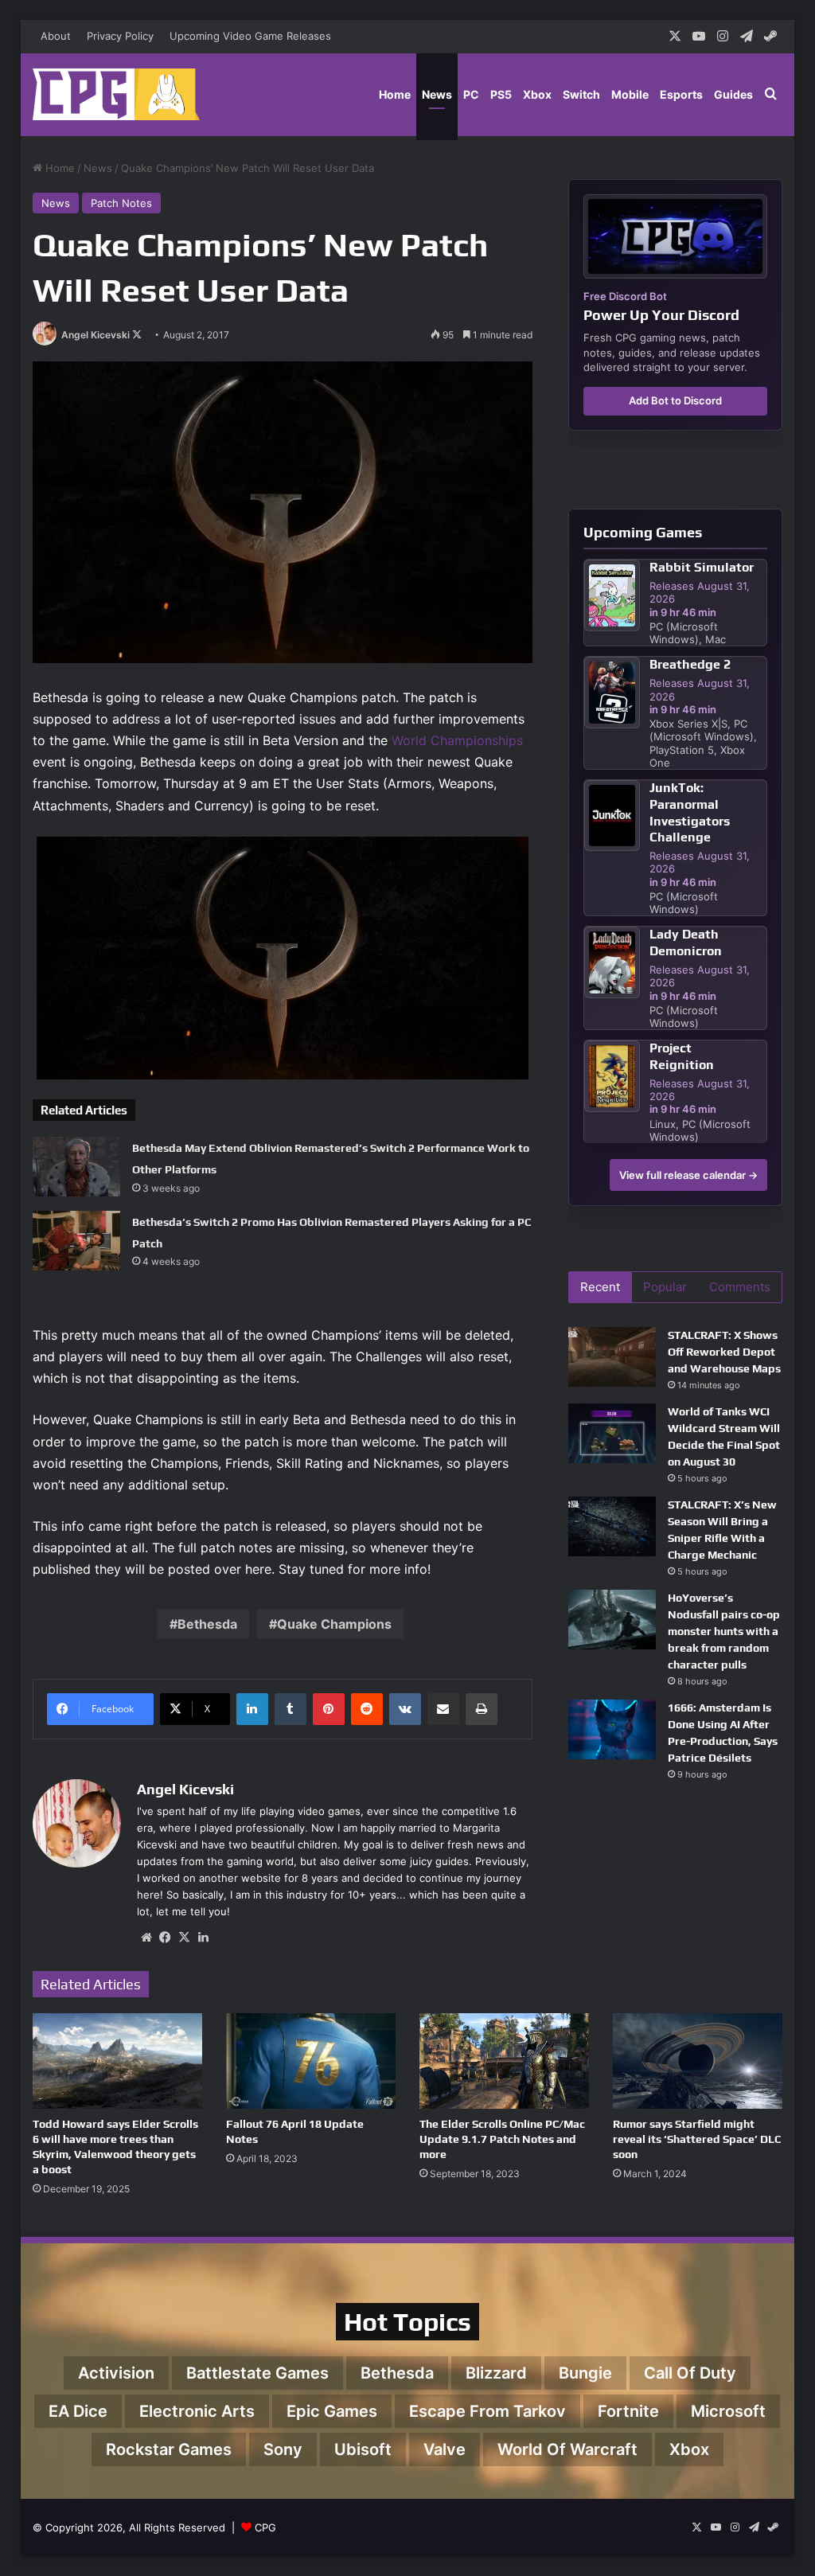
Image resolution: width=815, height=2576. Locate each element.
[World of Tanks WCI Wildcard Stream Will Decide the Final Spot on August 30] (612, 1433)
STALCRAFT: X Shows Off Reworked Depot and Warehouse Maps (724, 1352)
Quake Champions (334, 1624)
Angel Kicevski (96, 335)
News (437, 94)
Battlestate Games (257, 2373)
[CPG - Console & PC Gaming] (116, 94)
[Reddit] (367, 1709)
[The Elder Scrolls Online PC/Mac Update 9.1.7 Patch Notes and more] (504, 2061)
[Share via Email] (443, 1709)
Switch (581, 94)
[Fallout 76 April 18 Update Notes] (311, 2061)
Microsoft (728, 2411)
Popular (665, 1287)
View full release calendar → (688, 1175)
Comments (740, 1287)
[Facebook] (166, 1938)
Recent (600, 1287)
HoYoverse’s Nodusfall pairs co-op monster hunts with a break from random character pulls (724, 1631)
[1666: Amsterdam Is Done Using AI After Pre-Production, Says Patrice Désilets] (612, 1729)
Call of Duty (690, 2373)
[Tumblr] (291, 1709)
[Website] (146, 1938)
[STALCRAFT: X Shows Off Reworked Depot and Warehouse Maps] (612, 1357)
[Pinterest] (329, 1709)
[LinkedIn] (252, 1709)
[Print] (482, 1709)
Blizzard (496, 2373)
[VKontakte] (405, 1709)
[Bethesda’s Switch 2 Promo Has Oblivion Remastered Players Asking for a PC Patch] (76, 1241)
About (56, 36)
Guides (733, 94)
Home (395, 94)
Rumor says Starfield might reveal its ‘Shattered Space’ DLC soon (697, 2139)
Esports (681, 94)
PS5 (501, 94)
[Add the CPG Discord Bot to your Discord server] (675, 236)
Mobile (630, 94)
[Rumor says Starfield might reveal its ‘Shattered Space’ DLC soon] (698, 2061)
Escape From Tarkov (487, 2411)
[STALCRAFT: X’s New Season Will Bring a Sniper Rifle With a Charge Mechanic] (612, 1526)
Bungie (585, 2373)
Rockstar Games (169, 2449)
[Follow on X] (137, 335)
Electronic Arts (197, 2411)
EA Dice (78, 2411)
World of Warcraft (567, 2449)
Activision (116, 2373)
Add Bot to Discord (675, 400)
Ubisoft (363, 2449)
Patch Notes (121, 203)
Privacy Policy (120, 36)
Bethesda (207, 1624)
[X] (185, 1938)
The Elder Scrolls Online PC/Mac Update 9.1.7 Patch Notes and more (502, 2139)
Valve (445, 2449)
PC (471, 94)
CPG (265, 2527)
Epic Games (332, 2411)
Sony (283, 2449)
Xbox (537, 94)
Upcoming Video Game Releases (250, 36)
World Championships (457, 740)
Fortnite (628, 2411)
